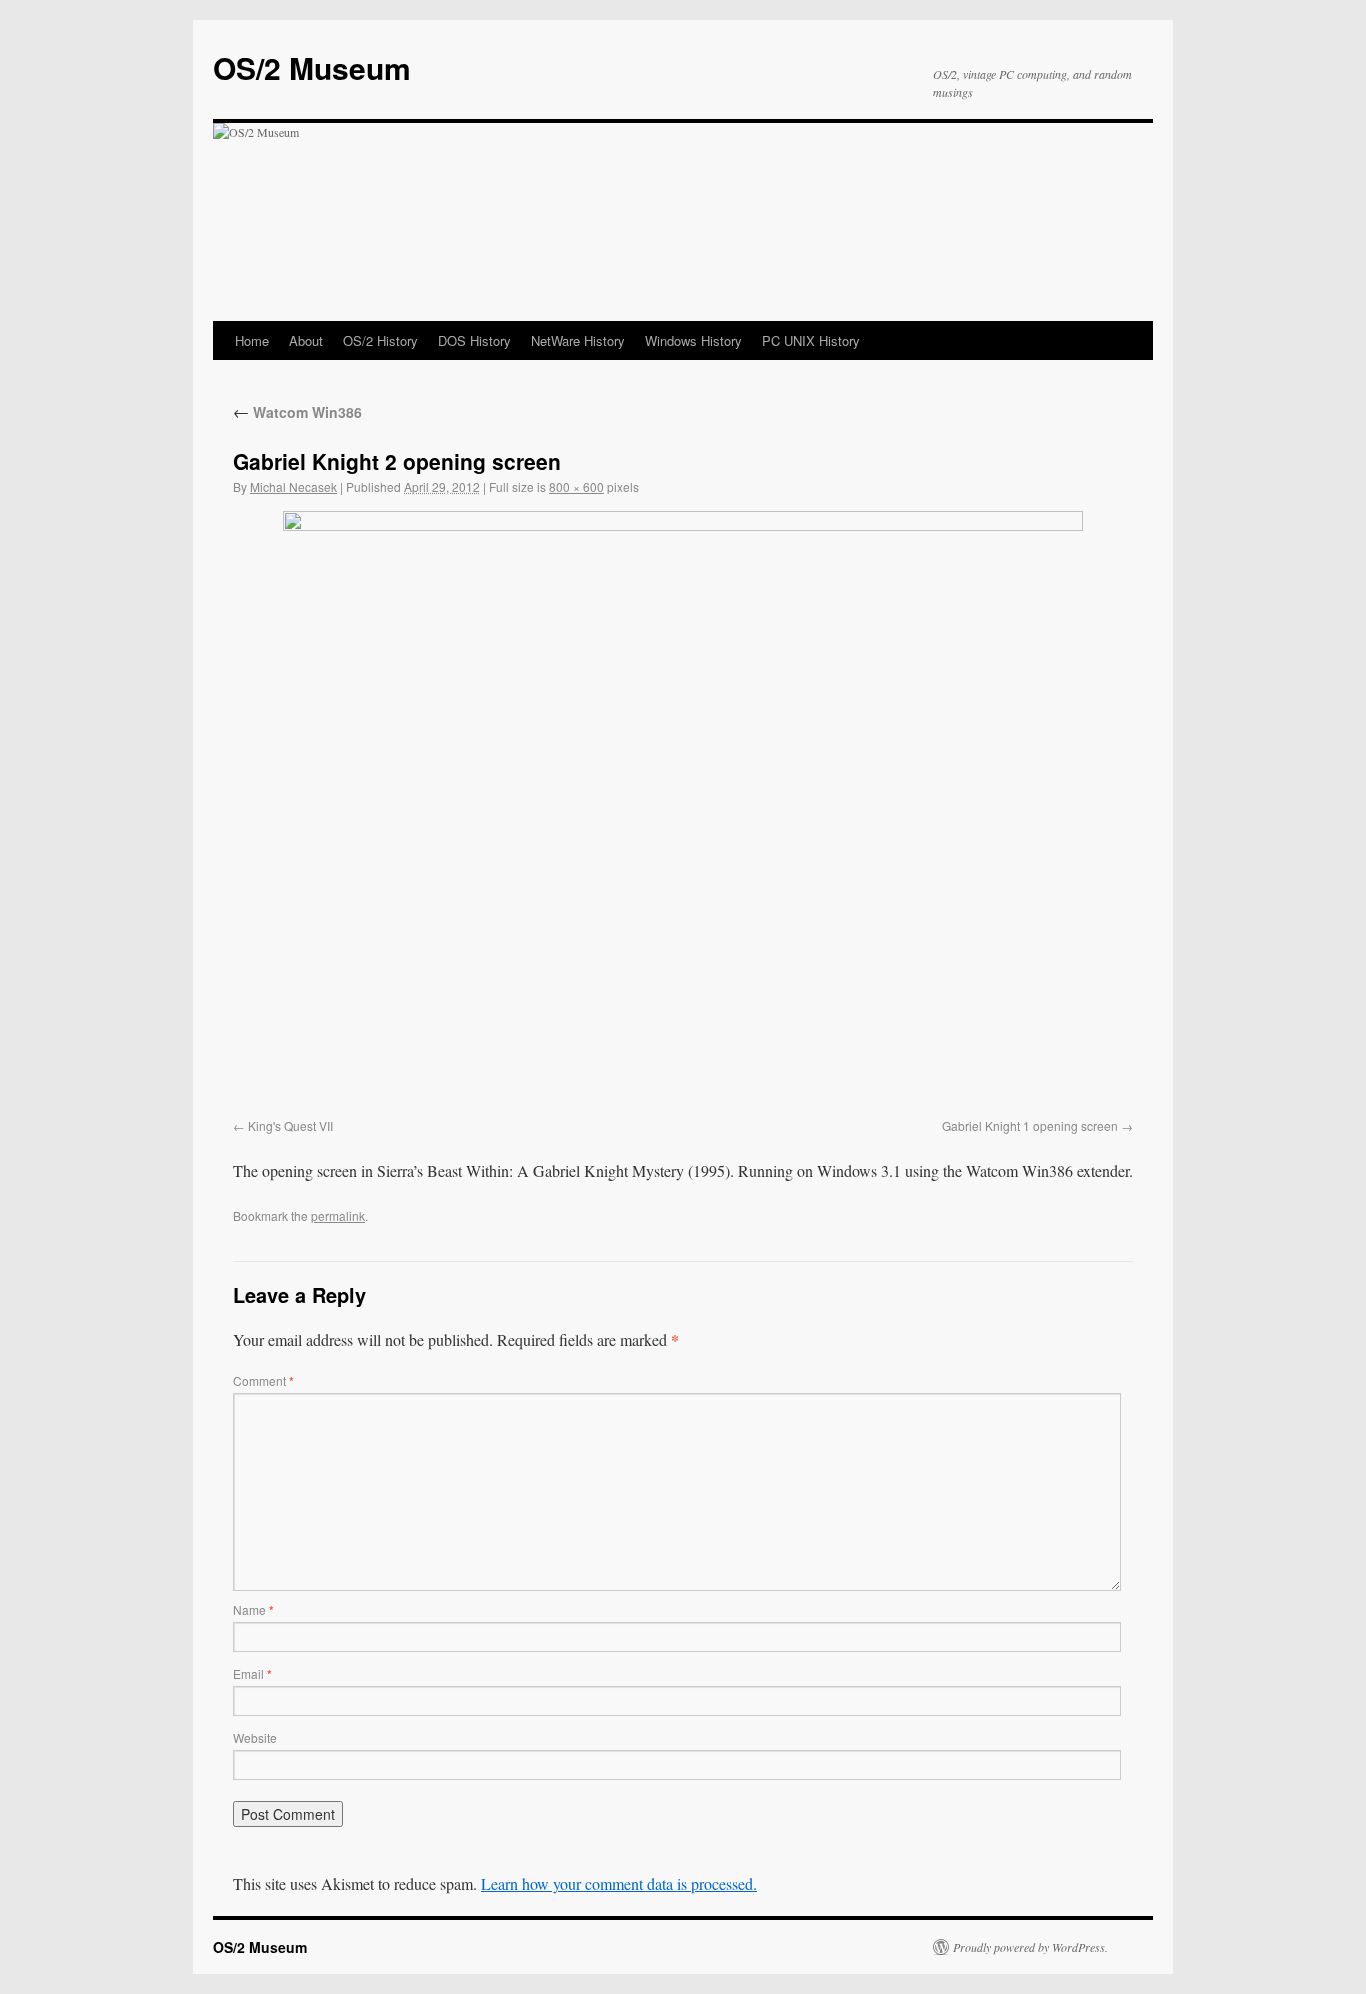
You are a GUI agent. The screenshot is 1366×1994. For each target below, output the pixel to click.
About (306, 340)
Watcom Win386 (297, 412)
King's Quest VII (290, 1125)
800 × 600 (576, 486)
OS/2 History (380, 340)
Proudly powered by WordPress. (1030, 1947)
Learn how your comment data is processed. (619, 1883)
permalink (338, 1215)
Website (255, 1737)
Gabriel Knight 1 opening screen (1030, 1125)
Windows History (693, 340)
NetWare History (578, 340)
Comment (263, 1380)
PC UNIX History (811, 340)
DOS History (474, 340)
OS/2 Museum (312, 67)
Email (252, 1673)
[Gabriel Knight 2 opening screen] (683, 811)
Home (252, 340)
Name (253, 1609)
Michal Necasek (293, 486)
